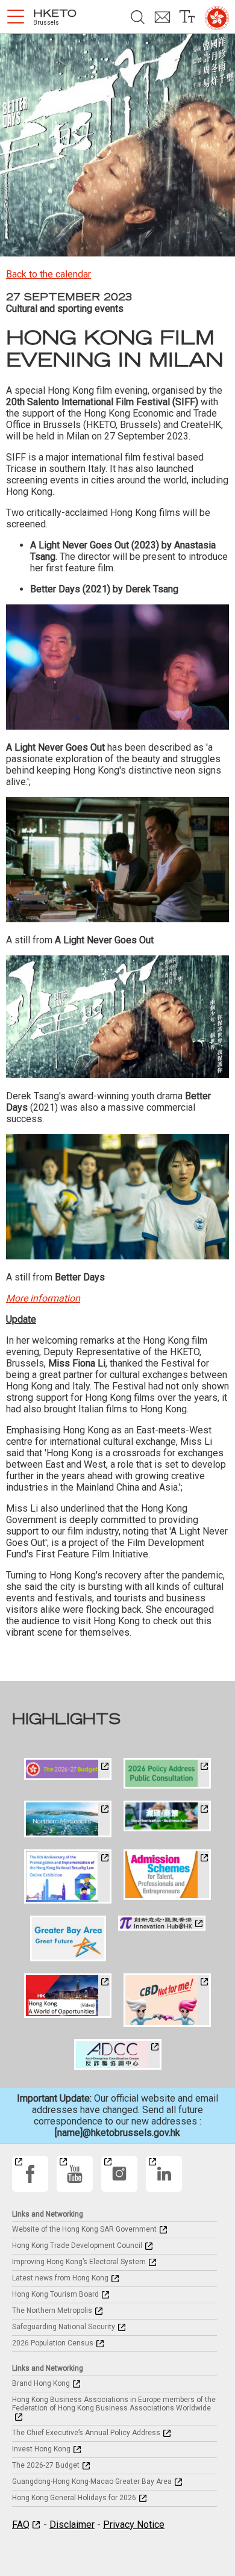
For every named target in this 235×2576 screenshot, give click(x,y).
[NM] (68, 1819)
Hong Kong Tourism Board (55, 2294)
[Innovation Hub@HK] (162, 1923)
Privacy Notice (134, 2525)
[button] (16, 17)
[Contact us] (162, 17)
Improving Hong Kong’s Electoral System (79, 2262)
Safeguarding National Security (64, 2327)
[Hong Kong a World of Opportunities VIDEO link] (68, 1996)
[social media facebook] (30, 2174)
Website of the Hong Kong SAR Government (84, 2229)
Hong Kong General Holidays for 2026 (74, 2498)
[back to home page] (217, 18)
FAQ (21, 2525)
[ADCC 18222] (118, 2054)
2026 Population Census (53, 2343)
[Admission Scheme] (167, 1875)
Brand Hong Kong (41, 2383)
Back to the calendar (49, 274)
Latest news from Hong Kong (60, 2278)
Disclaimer (72, 2525)
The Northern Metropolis (52, 2311)
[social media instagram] (119, 2174)
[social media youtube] (75, 2174)
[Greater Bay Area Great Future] (68, 1939)
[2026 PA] (167, 1773)
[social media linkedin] (164, 2174)
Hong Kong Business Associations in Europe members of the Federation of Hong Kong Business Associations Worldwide (114, 2404)
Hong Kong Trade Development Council (77, 2245)
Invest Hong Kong (41, 2449)
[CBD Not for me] (167, 2000)
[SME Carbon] (167, 1816)
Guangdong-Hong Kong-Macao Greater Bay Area (92, 2481)
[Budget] (68, 1769)
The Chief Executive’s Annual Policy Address (86, 2433)
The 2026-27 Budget (46, 2465)
